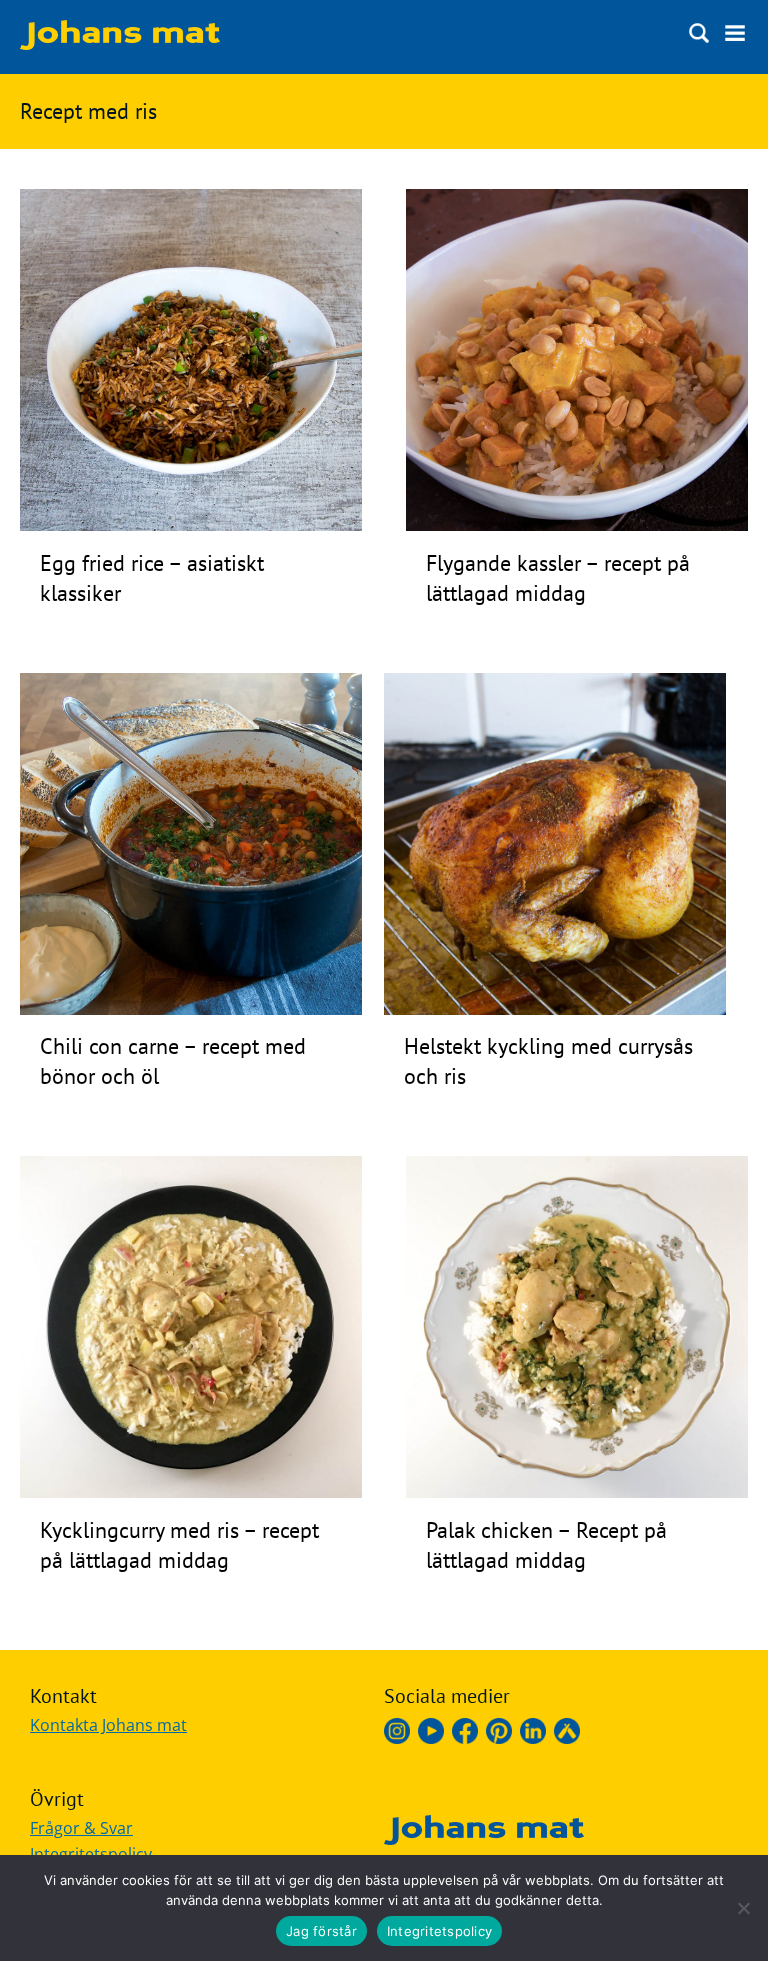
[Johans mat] (120, 44)
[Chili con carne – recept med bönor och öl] (191, 1009)
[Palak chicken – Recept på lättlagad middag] (577, 1492)
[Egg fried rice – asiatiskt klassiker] (191, 525)
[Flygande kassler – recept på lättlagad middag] (577, 525)
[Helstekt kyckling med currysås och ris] (555, 1009)
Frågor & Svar (81, 1828)
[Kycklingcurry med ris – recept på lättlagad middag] (191, 1492)
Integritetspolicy (439, 1931)
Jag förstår (321, 1931)
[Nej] (743, 1908)
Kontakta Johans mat (108, 1725)
